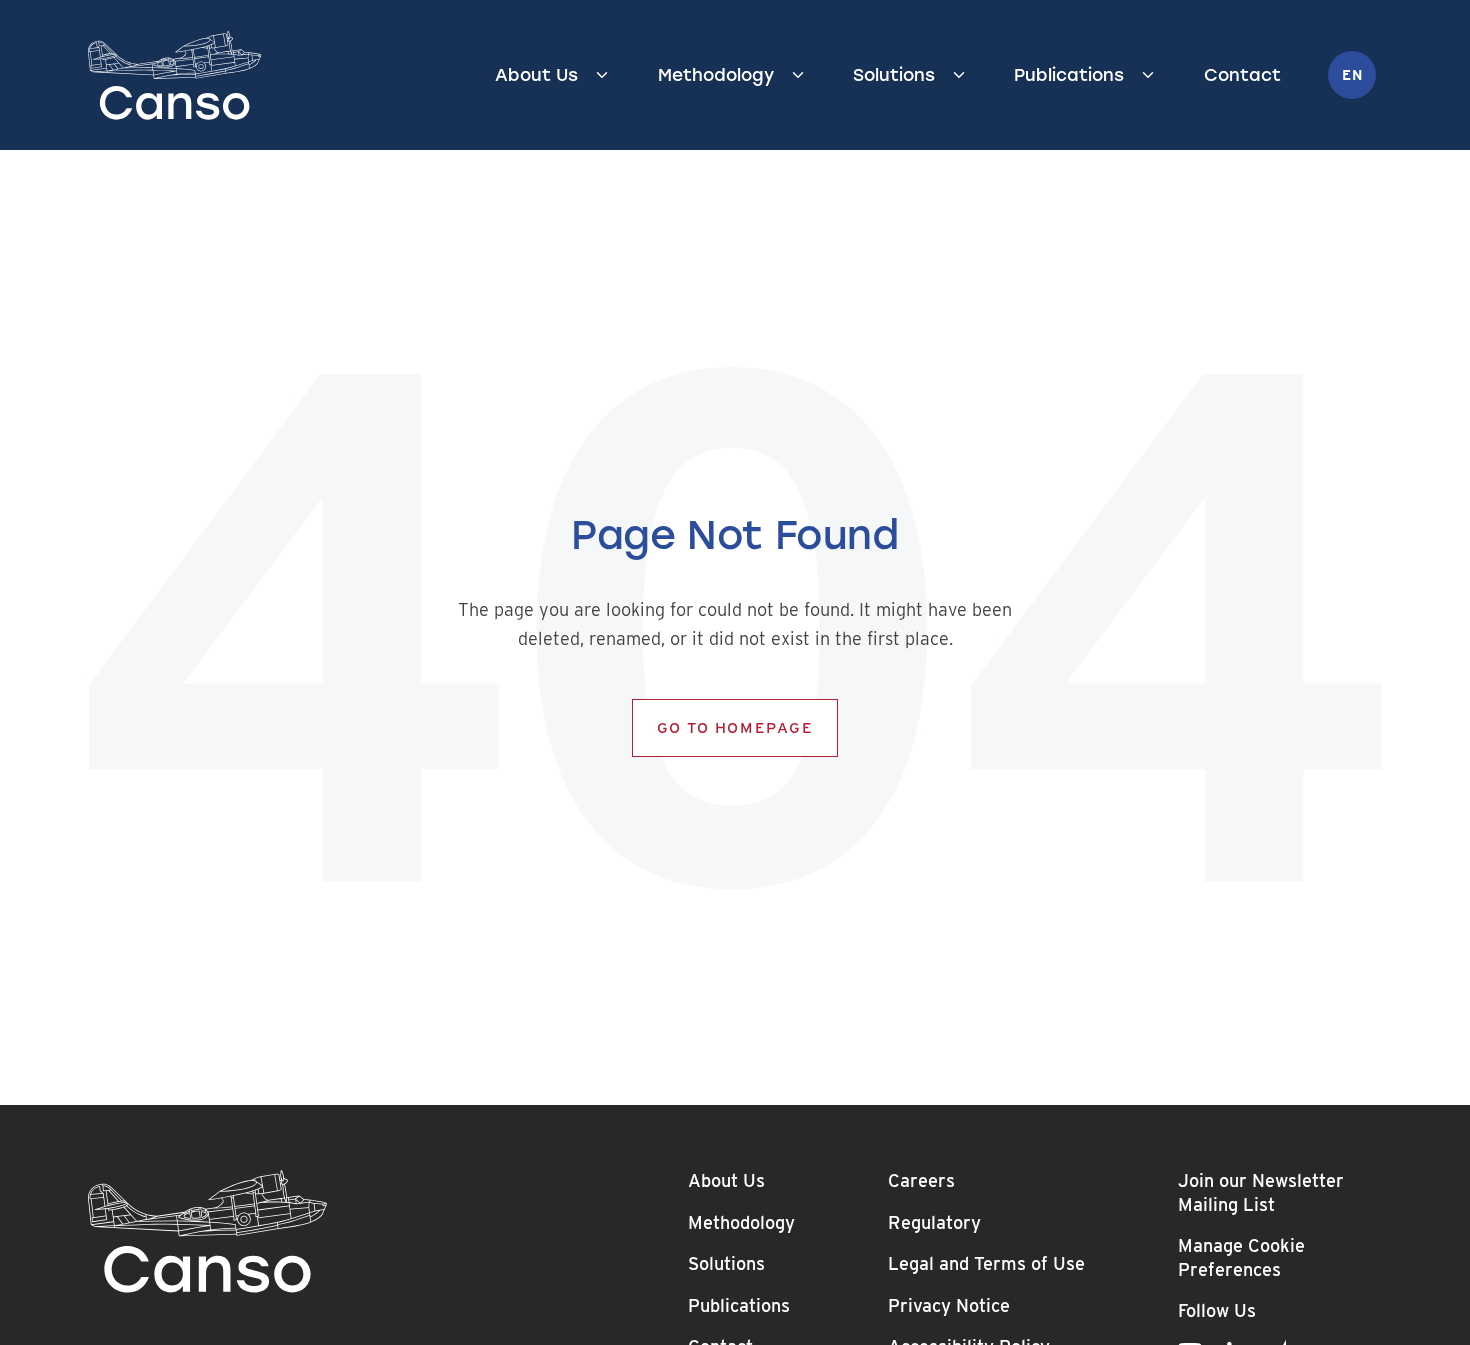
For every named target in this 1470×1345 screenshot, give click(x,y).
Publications (1069, 75)
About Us (536, 75)
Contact (1242, 75)
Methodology (716, 75)
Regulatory (934, 1221)
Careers (921, 1180)
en (1352, 75)
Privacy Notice (949, 1304)
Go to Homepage (735, 727)
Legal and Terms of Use (986, 1263)
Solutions (894, 75)
